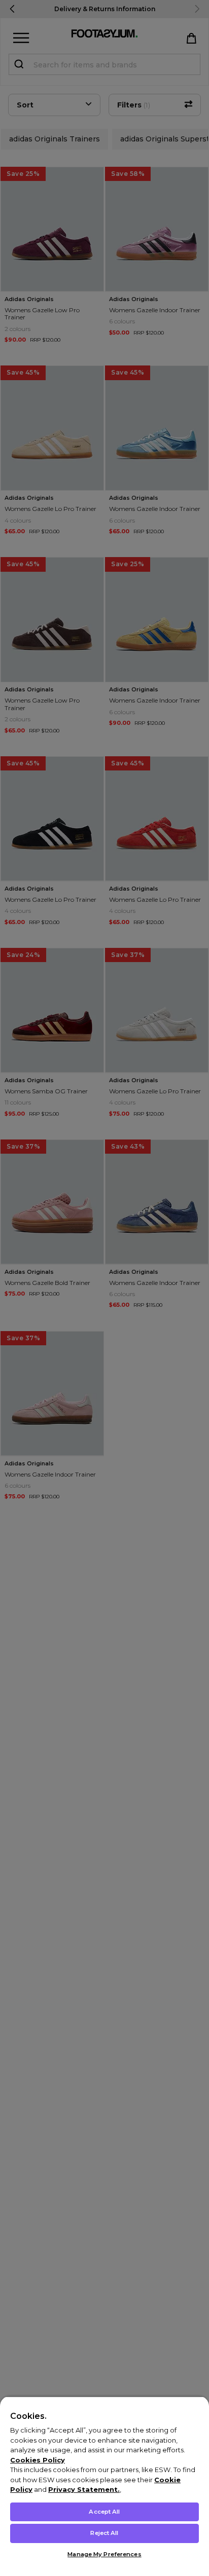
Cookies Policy (38, 2460)
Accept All (104, 2512)
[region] (104, 2486)
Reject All (104, 2533)
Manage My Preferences (104, 2554)
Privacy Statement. (84, 2489)
